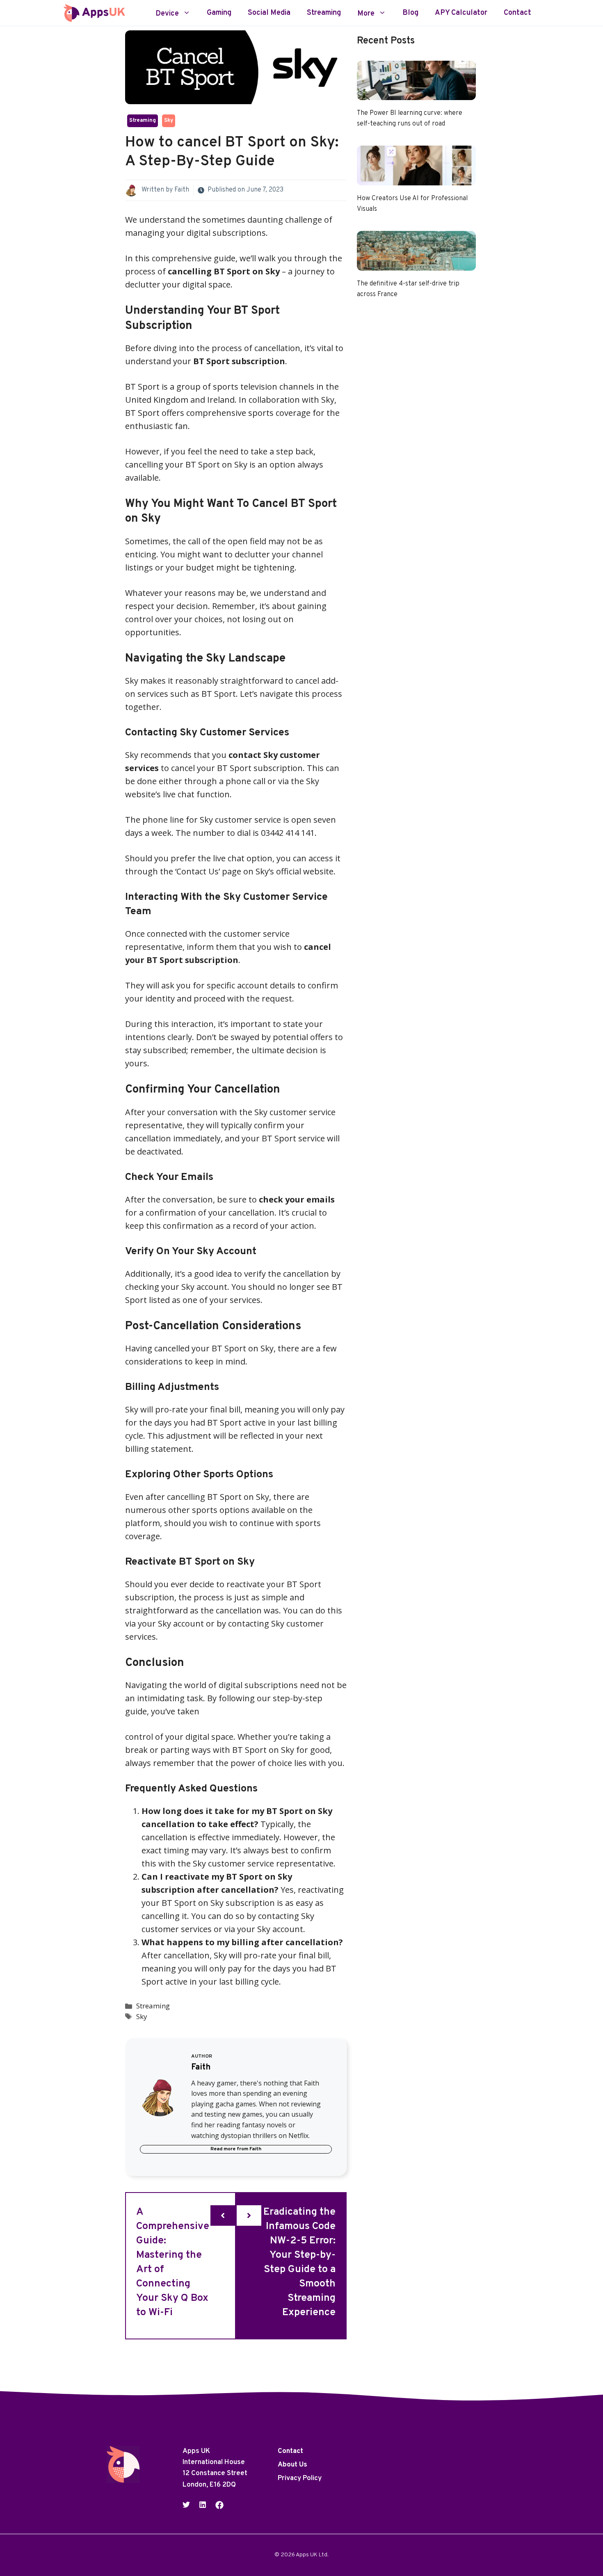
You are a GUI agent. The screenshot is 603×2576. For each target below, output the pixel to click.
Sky (169, 121)
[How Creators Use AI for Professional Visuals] (416, 179)
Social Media (269, 13)
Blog (410, 13)
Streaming (324, 13)
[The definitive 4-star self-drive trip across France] (416, 264)
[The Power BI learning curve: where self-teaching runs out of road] (416, 93)
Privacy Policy (300, 2479)
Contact (517, 13)
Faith (182, 190)
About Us (292, 2465)
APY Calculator (461, 13)
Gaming (219, 13)
